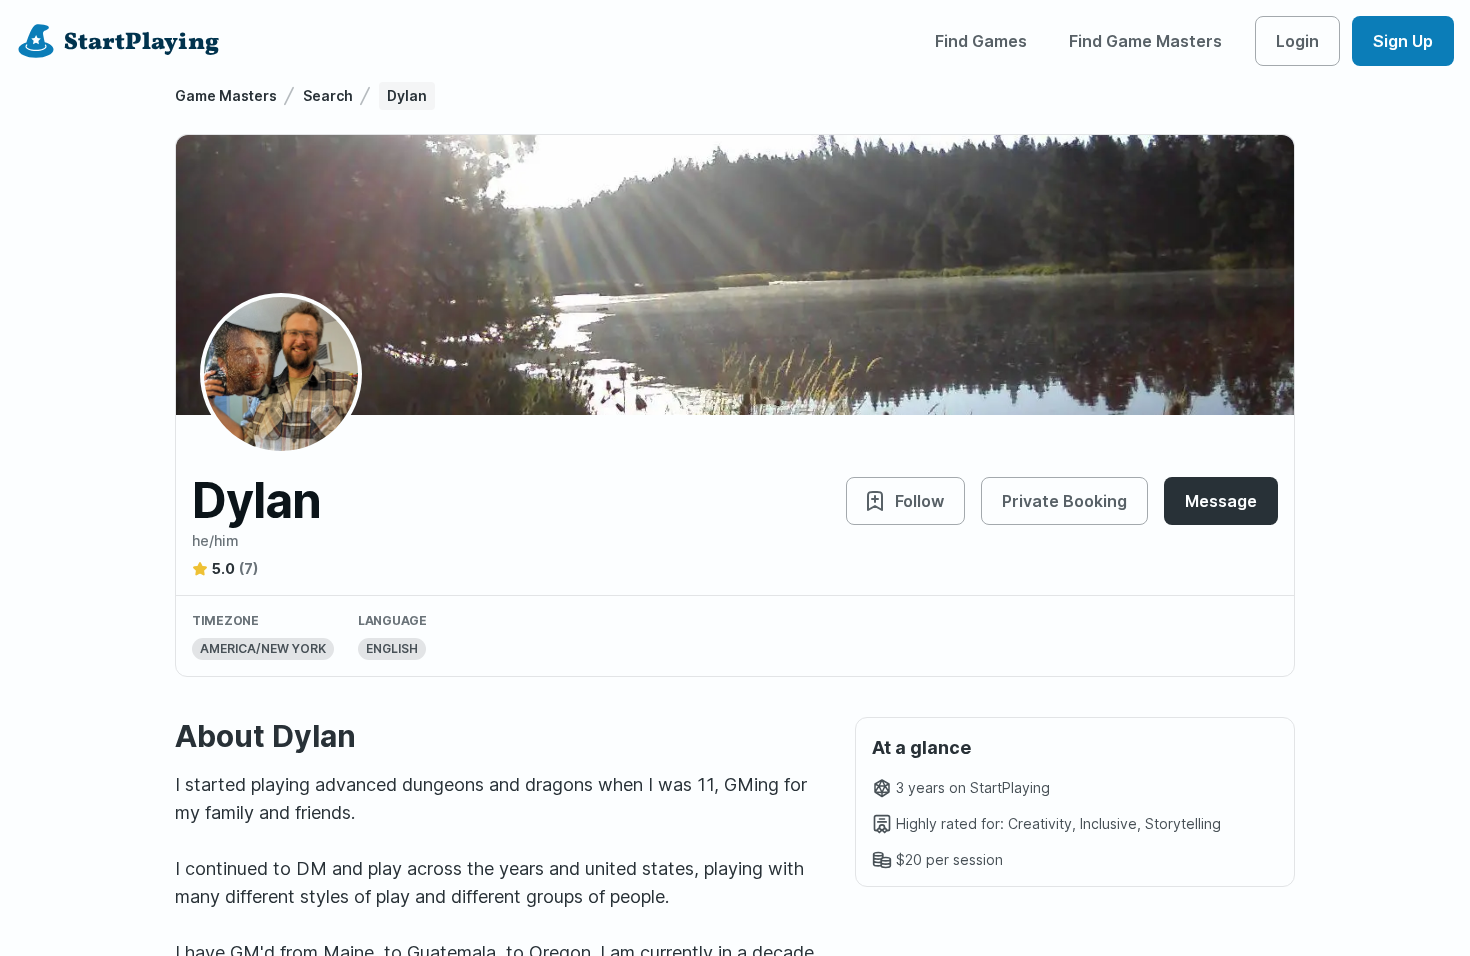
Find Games (981, 41)
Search (328, 95)
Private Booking (1064, 501)
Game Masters (226, 95)
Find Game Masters (1145, 41)
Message (1221, 501)
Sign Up (1403, 41)
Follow (919, 501)
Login (1297, 41)
